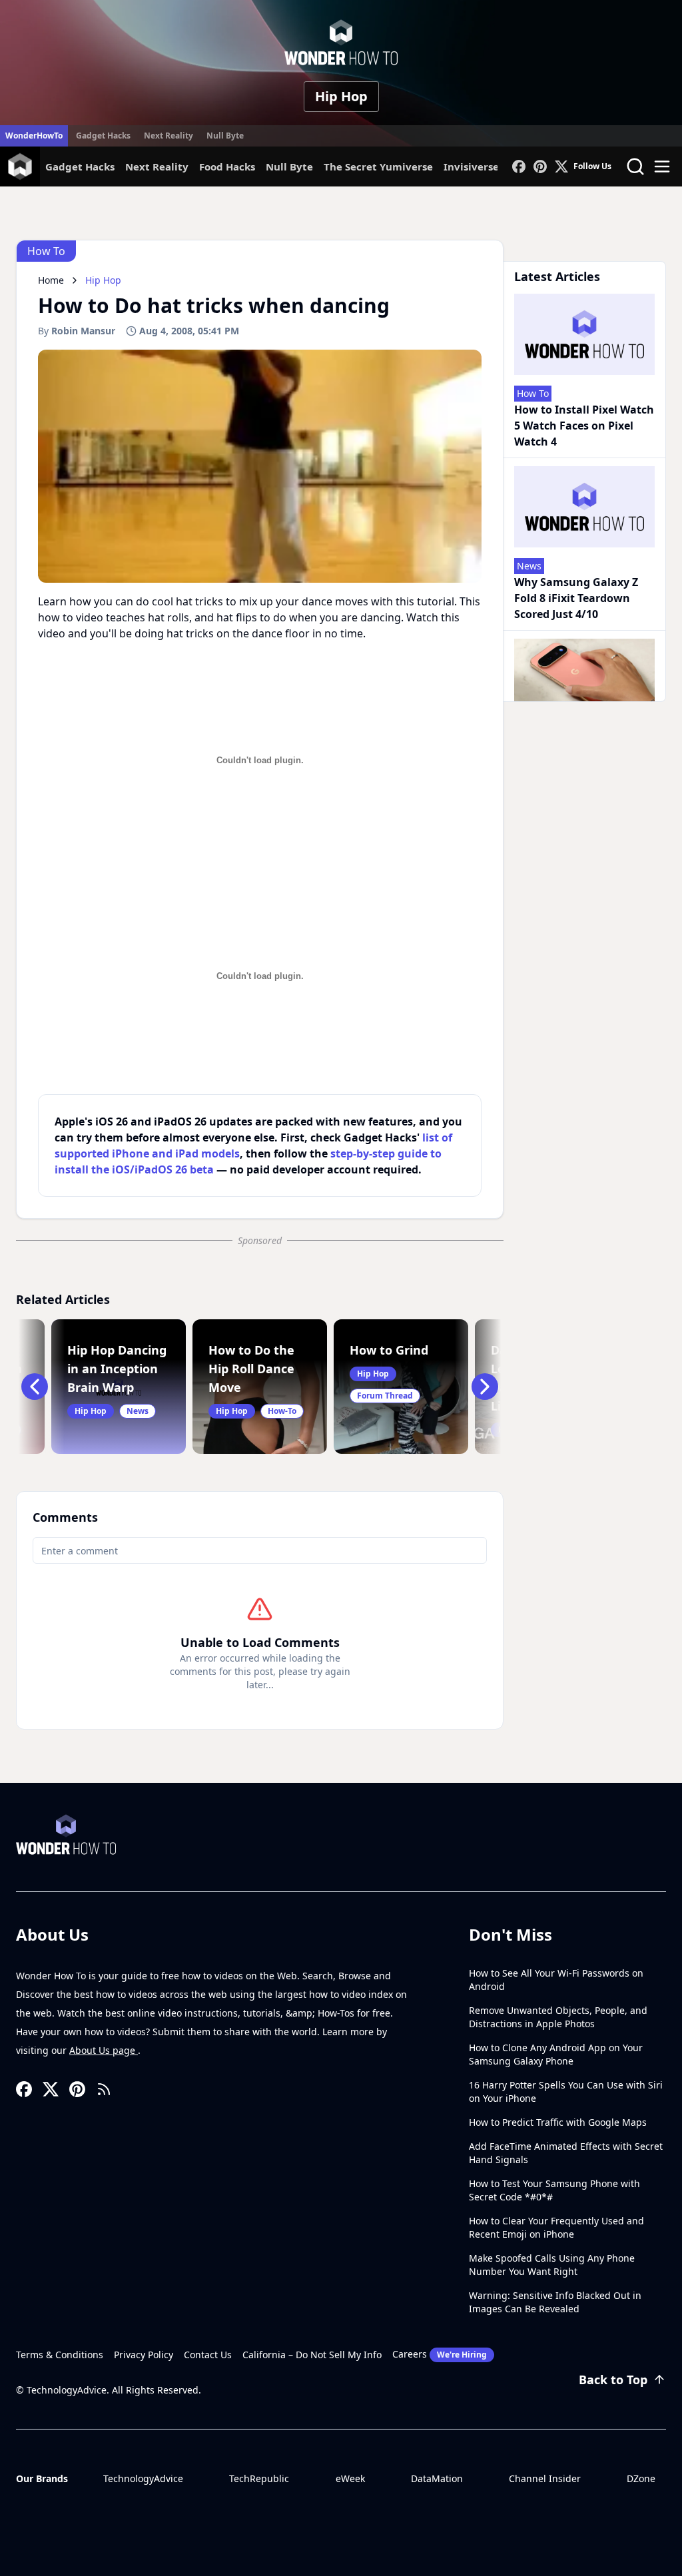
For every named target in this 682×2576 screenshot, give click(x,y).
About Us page (104, 2050)
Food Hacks (227, 166)
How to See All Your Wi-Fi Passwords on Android (556, 1980)
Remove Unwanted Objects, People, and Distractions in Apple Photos (558, 2017)
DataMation (437, 2478)
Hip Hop (341, 96)
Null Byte (225, 136)
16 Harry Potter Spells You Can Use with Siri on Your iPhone (566, 2092)
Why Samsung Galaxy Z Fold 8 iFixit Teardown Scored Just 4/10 (576, 598)
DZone (641, 2478)
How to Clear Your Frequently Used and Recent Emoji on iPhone (556, 2227)
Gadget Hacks (103, 136)
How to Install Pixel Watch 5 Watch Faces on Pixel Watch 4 (584, 426)
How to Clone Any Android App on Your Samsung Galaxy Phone (556, 2054)
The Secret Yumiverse (378, 166)
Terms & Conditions (60, 2355)
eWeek (350, 2478)
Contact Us (208, 2355)
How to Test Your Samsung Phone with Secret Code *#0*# (554, 2190)
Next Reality (169, 136)
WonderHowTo (34, 136)
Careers (440, 2354)
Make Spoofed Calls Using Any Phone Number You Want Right (552, 2265)
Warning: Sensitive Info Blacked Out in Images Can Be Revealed (555, 2302)
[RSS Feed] (104, 2089)
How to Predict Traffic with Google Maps (558, 2122)
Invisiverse (471, 166)
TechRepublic (259, 2478)
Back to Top (613, 2380)
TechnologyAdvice (143, 2478)
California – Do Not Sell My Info (312, 2355)
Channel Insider (545, 2478)
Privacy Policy (144, 2355)
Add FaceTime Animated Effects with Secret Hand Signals (566, 2153)
